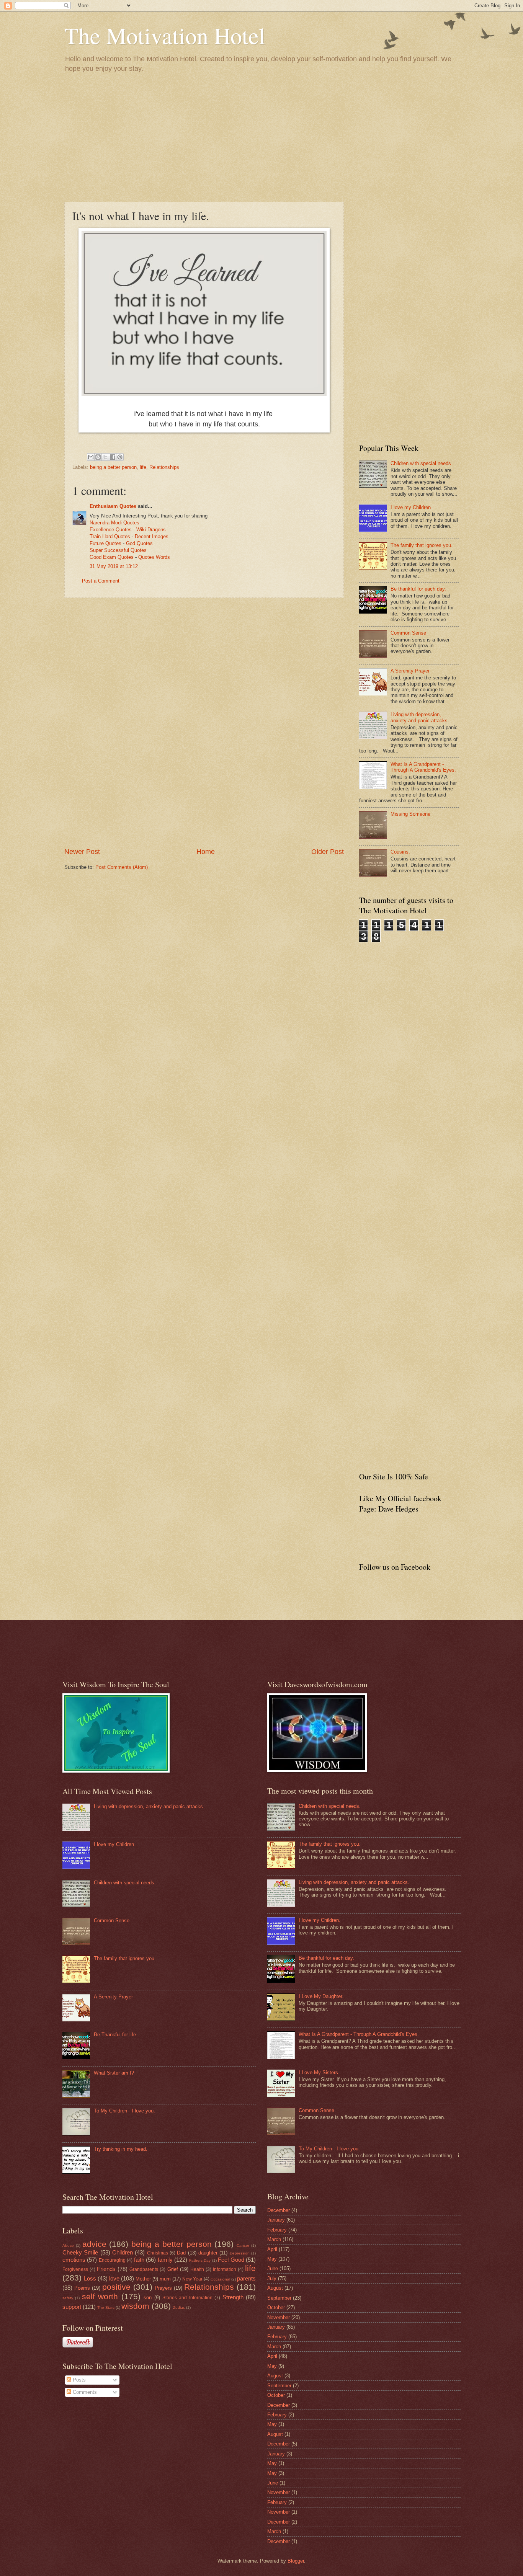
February (277, 2230)
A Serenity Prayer (410, 671)
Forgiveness (75, 2269)
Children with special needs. (422, 463)
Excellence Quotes (111, 530)
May (272, 2259)
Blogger (296, 2561)
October (276, 2307)
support (72, 2307)
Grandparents (144, 2269)
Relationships (164, 467)
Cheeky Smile (80, 2252)
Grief (173, 2269)
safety (68, 2298)
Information (225, 2269)
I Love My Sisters (318, 2072)
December (279, 2210)
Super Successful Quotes (118, 550)
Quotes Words (154, 557)
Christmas (158, 2253)
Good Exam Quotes (112, 557)
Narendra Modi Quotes (114, 523)
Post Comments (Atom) (122, 867)
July (272, 2278)
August (275, 2288)
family (165, 2260)
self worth (100, 2296)
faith (139, 2260)
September (279, 2298)
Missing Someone (410, 814)
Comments (84, 2392)
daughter (208, 2253)
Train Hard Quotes (110, 536)
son (148, 2298)
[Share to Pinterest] (120, 457)
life (143, 467)
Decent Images (152, 536)
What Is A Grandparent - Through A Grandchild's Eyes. (423, 767)
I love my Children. (411, 507)
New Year (192, 2279)
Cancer (243, 2245)
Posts (78, 2380)
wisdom (135, 2306)
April (272, 2249)
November (279, 2317)
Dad (181, 2253)
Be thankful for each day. (418, 589)
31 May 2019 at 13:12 (114, 566)
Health (197, 2269)
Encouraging (112, 2260)
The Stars (106, 2307)
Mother (143, 2279)
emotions (74, 2260)
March (274, 2239)
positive (116, 2287)
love (114, 2278)
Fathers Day (200, 2260)
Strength (233, 2297)
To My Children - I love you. (124, 2111)
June (273, 2268)
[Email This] (91, 457)
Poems (82, 2288)
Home (206, 852)
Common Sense (408, 633)
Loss (90, 2278)
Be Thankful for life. (116, 2035)
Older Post (328, 852)
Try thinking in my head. (121, 2149)
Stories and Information (187, 2298)
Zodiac (179, 2307)
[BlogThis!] (98, 457)
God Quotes (139, 543)
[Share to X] (105, 457)
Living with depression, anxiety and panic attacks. (420, 717)
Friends (106, 2269)
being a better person (113, 467)
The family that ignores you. (422, 545)
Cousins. (400, 852)
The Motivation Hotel (165, 35)
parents (246, 2278)
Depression (240, 2253)
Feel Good (231, 2260)
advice (94, 2244)
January (276, 2220)
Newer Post (82, 852)
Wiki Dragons (151, 530)
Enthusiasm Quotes (113, 506)
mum (165, 2279)
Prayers (163, 2288)
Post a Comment (101, 581)
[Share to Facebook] (113, 457)
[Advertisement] (261, 137)
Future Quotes (105, 543)
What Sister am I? (114, 2073)
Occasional (220, 2279)
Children (123, 2252)
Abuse (68, 2245)
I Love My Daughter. (321, 1996)
